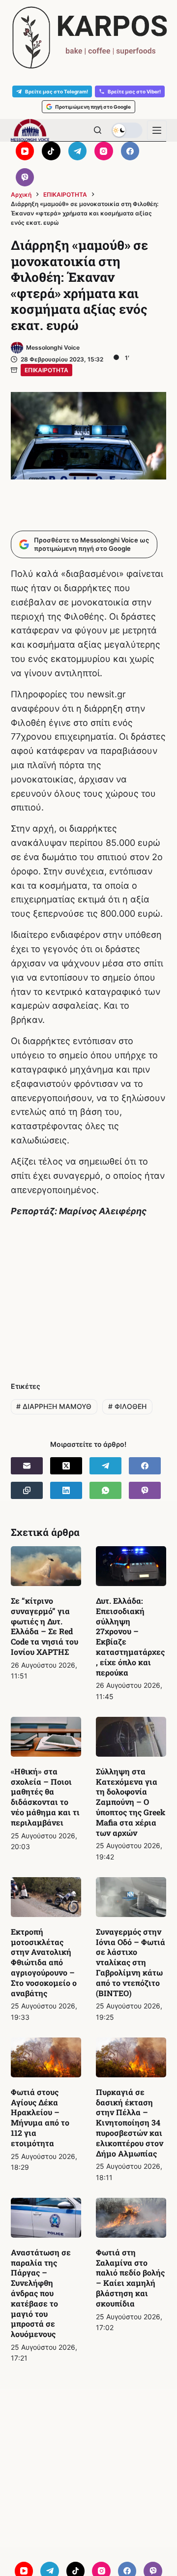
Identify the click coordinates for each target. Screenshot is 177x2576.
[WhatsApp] (105, 1490)
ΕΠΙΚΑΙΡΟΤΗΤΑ (46, 370)
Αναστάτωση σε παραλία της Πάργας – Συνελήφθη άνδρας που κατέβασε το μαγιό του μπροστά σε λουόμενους (41, 2293)
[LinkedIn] (66, 1490)
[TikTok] (51, 151)
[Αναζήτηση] (98, 130)
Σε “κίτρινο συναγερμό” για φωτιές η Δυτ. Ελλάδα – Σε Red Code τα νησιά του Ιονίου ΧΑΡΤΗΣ (44, 1626)
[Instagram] (104, 151)
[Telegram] (78, 151)
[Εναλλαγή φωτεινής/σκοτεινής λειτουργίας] (127, 130)
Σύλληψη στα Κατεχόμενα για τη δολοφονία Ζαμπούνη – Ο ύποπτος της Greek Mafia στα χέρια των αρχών (131, 1802)
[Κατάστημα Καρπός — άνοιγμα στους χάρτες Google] (88, 38)
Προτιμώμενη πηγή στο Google (93, 107)
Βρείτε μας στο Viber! (134, 91)
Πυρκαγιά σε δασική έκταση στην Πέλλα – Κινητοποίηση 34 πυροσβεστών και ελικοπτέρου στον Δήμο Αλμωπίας (130, 2123)
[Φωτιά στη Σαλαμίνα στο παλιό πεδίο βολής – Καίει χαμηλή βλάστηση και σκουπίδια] (131, 2218)
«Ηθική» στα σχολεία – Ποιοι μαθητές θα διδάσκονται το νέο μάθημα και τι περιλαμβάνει (45, 1797)
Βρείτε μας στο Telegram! (57, 91)
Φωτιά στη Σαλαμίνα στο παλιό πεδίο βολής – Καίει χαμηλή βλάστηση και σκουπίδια (130, 2278)
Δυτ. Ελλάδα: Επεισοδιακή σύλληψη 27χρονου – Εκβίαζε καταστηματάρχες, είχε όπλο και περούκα (130, 1636)
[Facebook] (130, 151)
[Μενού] (157, 130)
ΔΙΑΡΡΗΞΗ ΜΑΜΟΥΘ (54, 1406)
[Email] (27, 1466)
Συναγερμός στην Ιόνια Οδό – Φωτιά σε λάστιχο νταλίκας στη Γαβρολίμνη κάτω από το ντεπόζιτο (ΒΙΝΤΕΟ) (131, 1962)
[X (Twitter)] (66, 1466)
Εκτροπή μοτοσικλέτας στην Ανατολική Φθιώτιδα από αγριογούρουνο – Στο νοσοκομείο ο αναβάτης (44, 1962)
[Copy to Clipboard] (27, 1490)
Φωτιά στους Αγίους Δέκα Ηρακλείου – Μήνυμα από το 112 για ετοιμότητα (40, 2117)
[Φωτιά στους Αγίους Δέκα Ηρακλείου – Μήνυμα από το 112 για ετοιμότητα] (46, 2057)
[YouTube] (25, 151)
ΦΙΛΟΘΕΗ (127, 1406)
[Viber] (25, 178)
